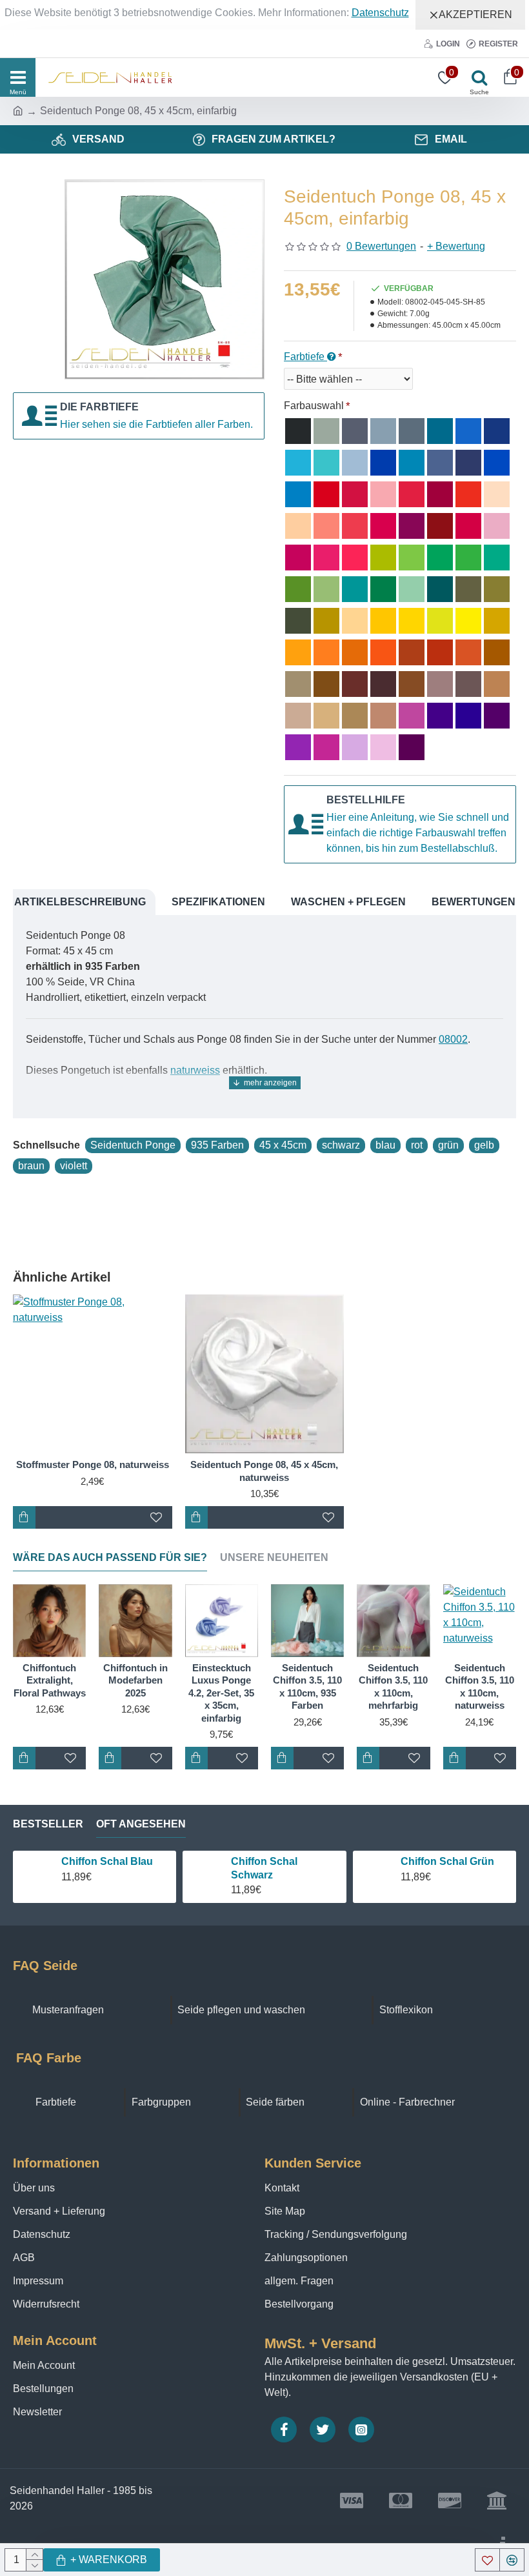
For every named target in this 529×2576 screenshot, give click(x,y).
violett (74, 1166)
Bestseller (48, 1824)
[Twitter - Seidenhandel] (323, 2430)
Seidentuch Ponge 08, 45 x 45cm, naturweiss (264, 1471)
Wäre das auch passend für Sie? (110, 1557)
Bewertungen (474, 902)
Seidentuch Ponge (133, 1145)
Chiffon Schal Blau (107, 1861)
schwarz (341, 1145)
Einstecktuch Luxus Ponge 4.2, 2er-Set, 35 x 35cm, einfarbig (221, 1693)
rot (417, 1145)
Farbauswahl (314, 406)
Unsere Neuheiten (274, 1557)
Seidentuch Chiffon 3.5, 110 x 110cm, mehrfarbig (393, 1687)
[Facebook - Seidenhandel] (284, 2430)
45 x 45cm (283, 1145)
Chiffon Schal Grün (447, 1861)
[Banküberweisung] (497, 2501)
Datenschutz (380, 13)
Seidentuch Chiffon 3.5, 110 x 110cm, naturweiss (480, 1687)
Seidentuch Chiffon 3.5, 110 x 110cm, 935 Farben (307, 1687)
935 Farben (217, 1145)
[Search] (476, 77)
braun (31, 1166)
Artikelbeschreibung (80, 902)
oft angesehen (141, 1824)
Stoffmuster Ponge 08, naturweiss (93, 1464)
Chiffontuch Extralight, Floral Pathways (50, 1680)
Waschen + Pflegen (348, 902)
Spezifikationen (218, 902)
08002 (453, 1039)
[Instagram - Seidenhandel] (361, 2430)
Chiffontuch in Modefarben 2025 (135, 1680)
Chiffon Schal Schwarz (264, 1868)
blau (385, 1145)
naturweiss (195, 1070)
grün (448, 1145)
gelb (484, 1145)
